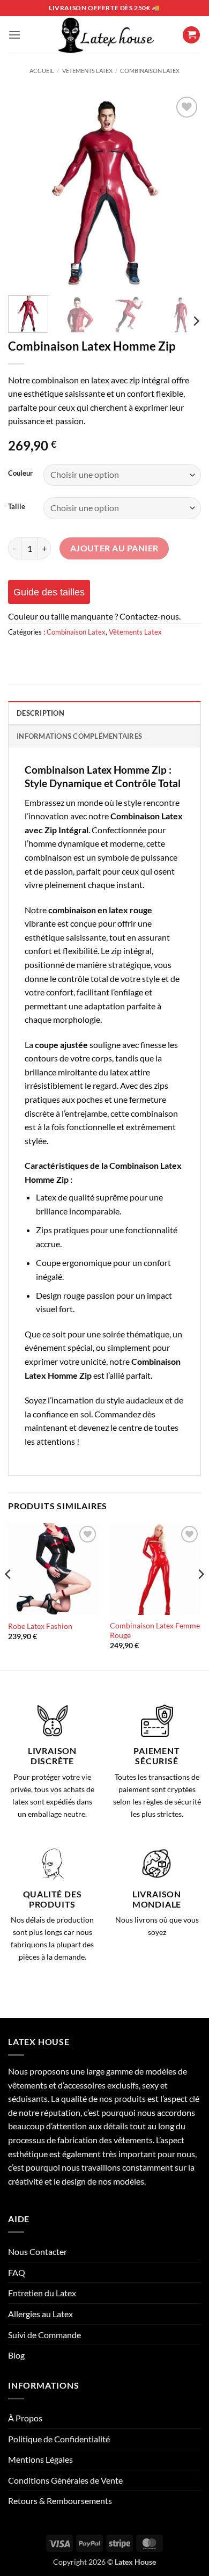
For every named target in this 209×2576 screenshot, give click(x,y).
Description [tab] (40, 713)
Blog (16, 2355)
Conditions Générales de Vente (65, 2480)
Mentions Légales (40, 2459)
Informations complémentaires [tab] (79, 736)
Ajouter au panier (114, 548)
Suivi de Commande (44, 2335)
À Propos (25, 2418)
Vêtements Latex (87, 71)
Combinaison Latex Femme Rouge (155, 1631)
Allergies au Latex (40, 2314)
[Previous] (25, 191)
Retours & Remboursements (60, 2501)
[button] (14, 35)
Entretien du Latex (42, 2293)
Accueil (42, 71)
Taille (17, 507)
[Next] (184, 191)
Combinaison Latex (150, 71)
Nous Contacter (38, 2251)
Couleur (20, 474)
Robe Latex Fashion (40, 1626)
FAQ (17, 2272)
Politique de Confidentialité (59, 2439)
